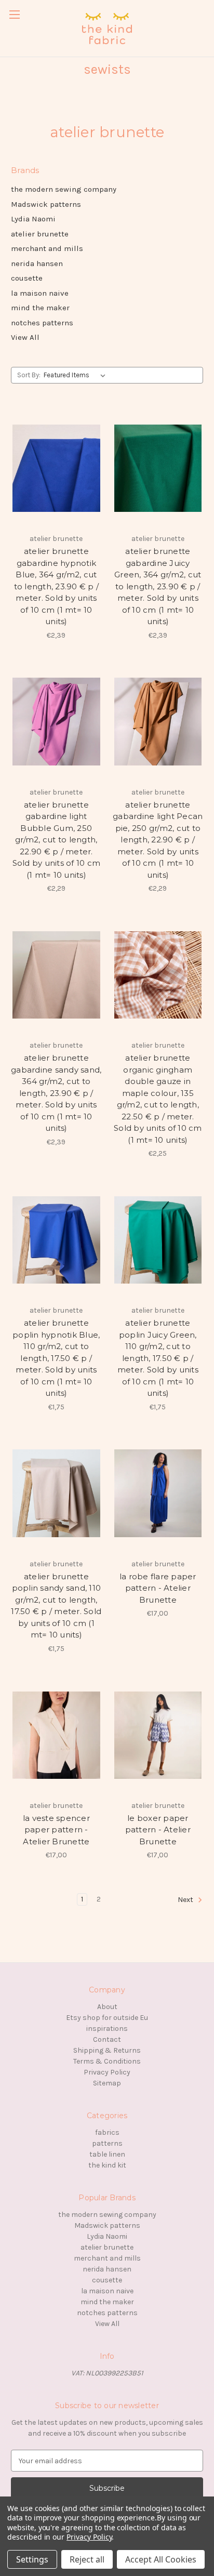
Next (186, 1900)
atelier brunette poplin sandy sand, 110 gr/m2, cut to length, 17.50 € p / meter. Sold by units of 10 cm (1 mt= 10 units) (56, 1606)
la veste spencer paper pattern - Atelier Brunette (56, 1830)
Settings (32, 2559)
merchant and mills (47, 248)
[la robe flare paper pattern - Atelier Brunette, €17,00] (158, 1494)
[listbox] (77, 375)
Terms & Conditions (107, 2061)
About (107, 2007)
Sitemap (107, 2083)
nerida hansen (37, 263)
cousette (27, 278)
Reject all (87, 2559)
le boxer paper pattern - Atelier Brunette (158, 1830)
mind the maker (40, 308)
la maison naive (40, 293)
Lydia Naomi (33, 219)
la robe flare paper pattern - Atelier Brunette (158, 1588)
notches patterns (42, 323)
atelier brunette (40, 234)
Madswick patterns (46, 204)
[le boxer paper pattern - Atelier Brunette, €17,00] (158, 1735)
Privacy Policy (107, 2072)
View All (25, 337)
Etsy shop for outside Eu (107, 2018)
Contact (107, 2039)
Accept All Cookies (161, 2559)
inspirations (107, 2029)
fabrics (107, 2132)
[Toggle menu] (14, 14)
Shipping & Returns (107, 2050)
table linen (107, 2154)
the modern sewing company (64, 189)
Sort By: (29, 375)
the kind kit (107, 2165)
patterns (107, 2143)
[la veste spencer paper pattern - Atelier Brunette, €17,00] (56, 1735)
